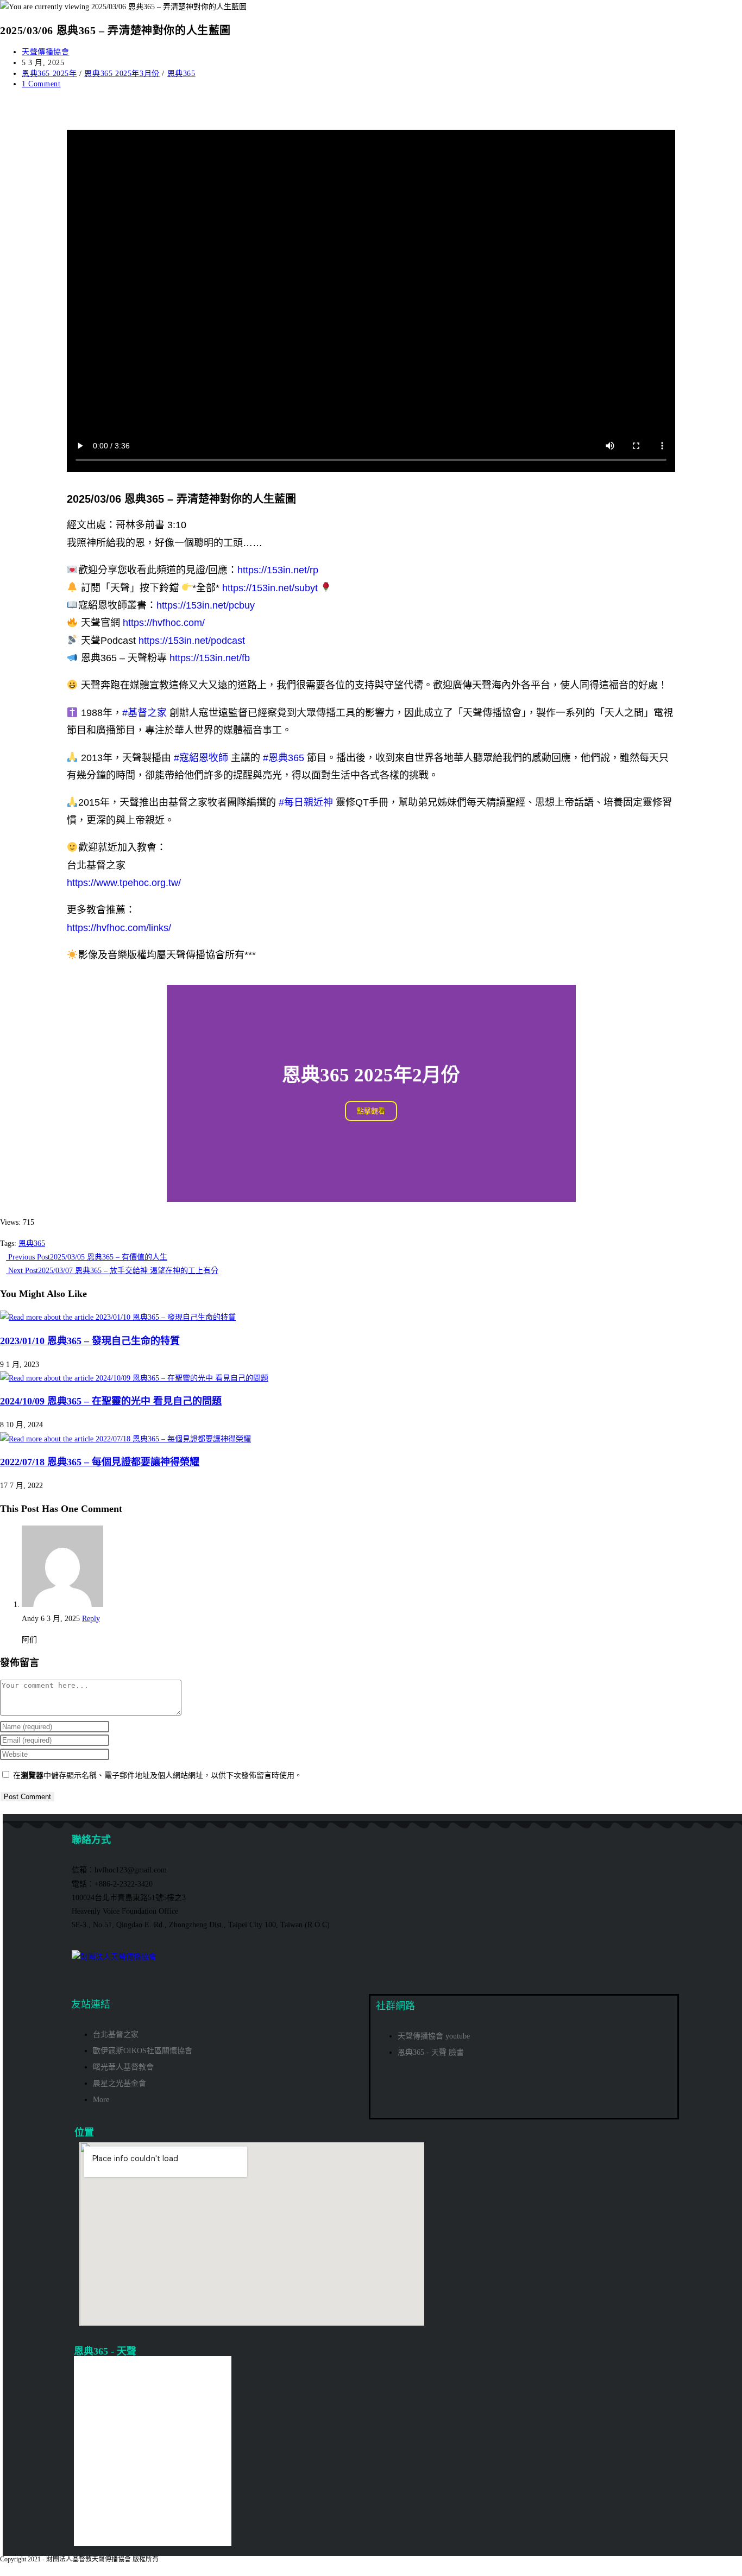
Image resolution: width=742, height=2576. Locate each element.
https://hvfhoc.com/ (164, 623)
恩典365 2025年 (49, 74)
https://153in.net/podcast (192, 641)
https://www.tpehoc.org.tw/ (124, 883)
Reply (91, 1619)
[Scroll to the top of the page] (3, 2569)
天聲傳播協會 (46, 52)
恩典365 (181, 74)
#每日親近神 (306, 802)
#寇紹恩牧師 (201, 758)
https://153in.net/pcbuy (206, 605)
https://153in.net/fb (210, 658)
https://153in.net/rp (278, 570)
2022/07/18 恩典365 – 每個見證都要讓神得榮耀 (100, 1462)
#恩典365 (284, 758)
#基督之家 (144, 713)
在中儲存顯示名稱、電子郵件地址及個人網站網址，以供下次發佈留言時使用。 (158, 1776)
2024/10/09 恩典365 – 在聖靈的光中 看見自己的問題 (111, 1401)
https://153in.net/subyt (270, 588)
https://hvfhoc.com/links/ (119, 928)
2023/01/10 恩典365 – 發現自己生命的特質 (90, 1341)
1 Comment (41, 84)
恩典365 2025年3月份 (122, 74)
